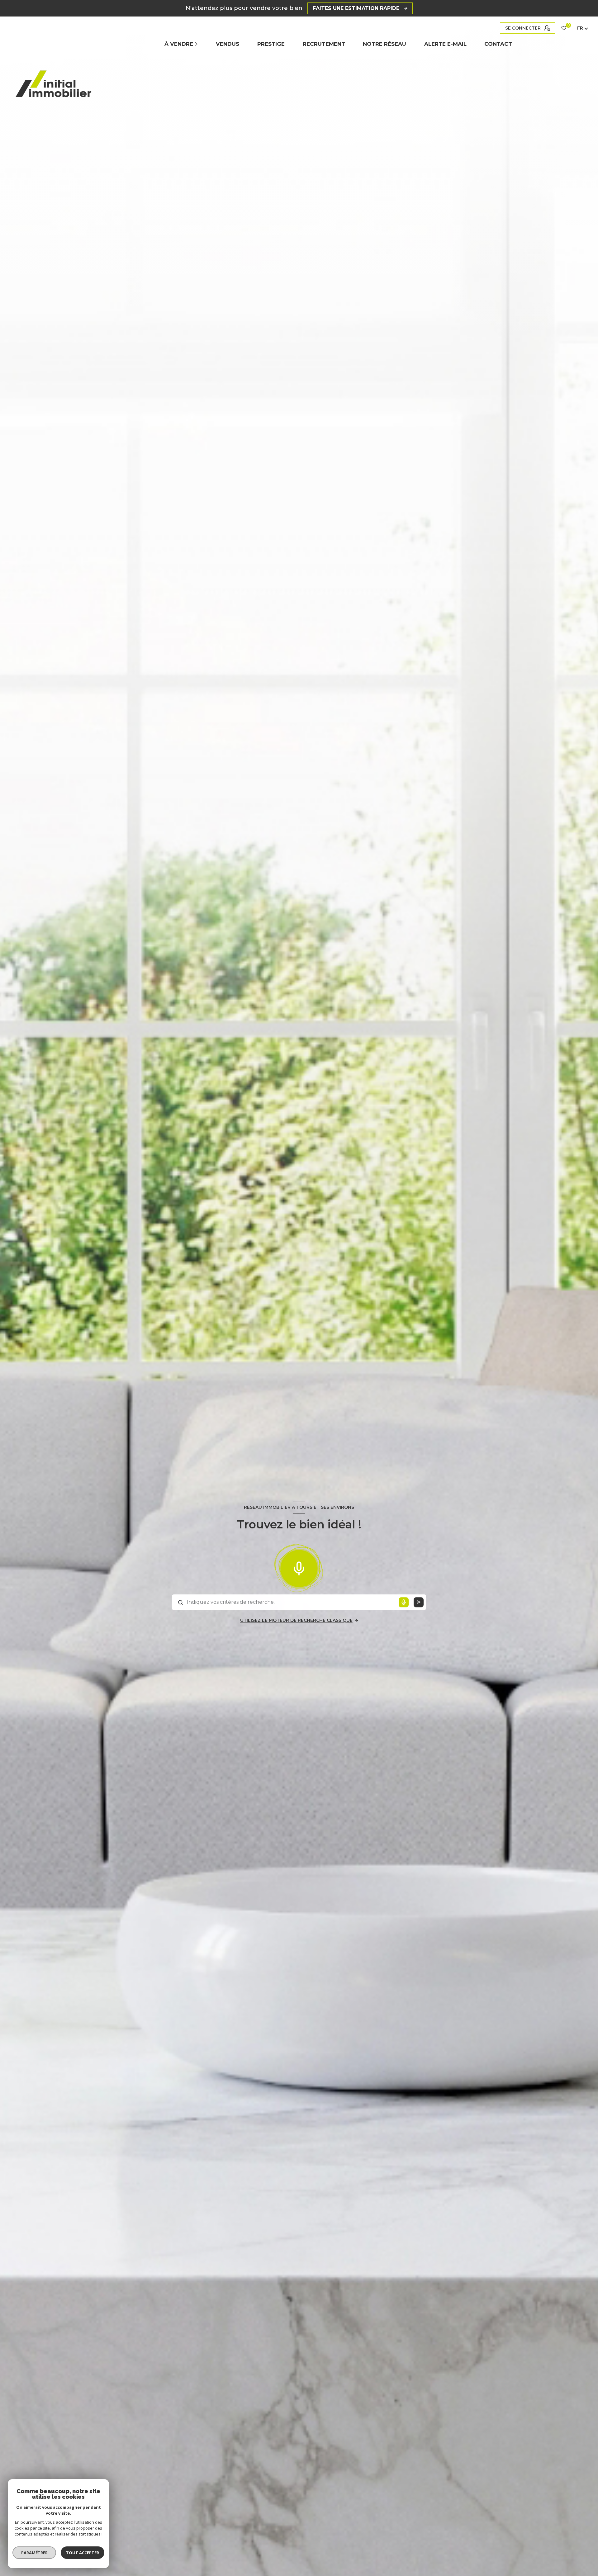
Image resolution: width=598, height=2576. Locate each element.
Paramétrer (34, 2553)
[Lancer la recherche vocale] (299, 1567)
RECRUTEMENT (324, 44)
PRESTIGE (271, 44)
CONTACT (498, 44)
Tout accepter (83, 2553)
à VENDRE (179, 44)
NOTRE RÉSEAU (384, 44)
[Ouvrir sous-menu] (197, 44)
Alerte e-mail (445, 44)
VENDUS (228, 44)
